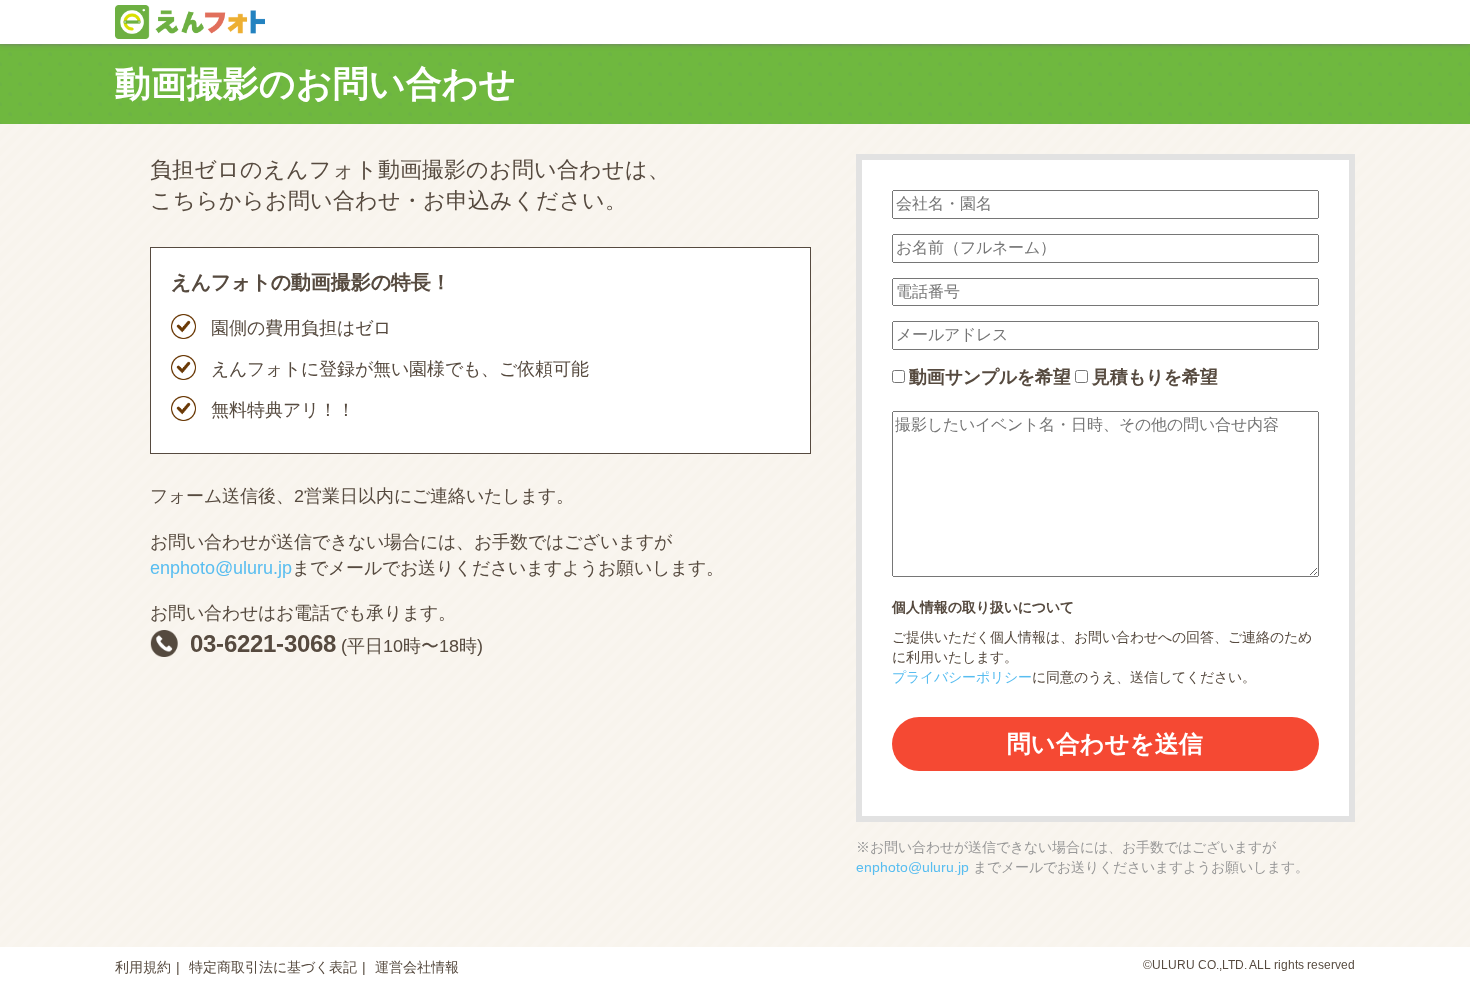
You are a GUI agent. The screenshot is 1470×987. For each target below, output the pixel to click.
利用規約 (143, 967)
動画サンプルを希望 (990, 377)
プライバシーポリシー (962, 677)
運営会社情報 (417, 967)
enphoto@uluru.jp (221, 568)
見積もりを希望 (1155, 377)
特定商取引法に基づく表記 (273, 967)
